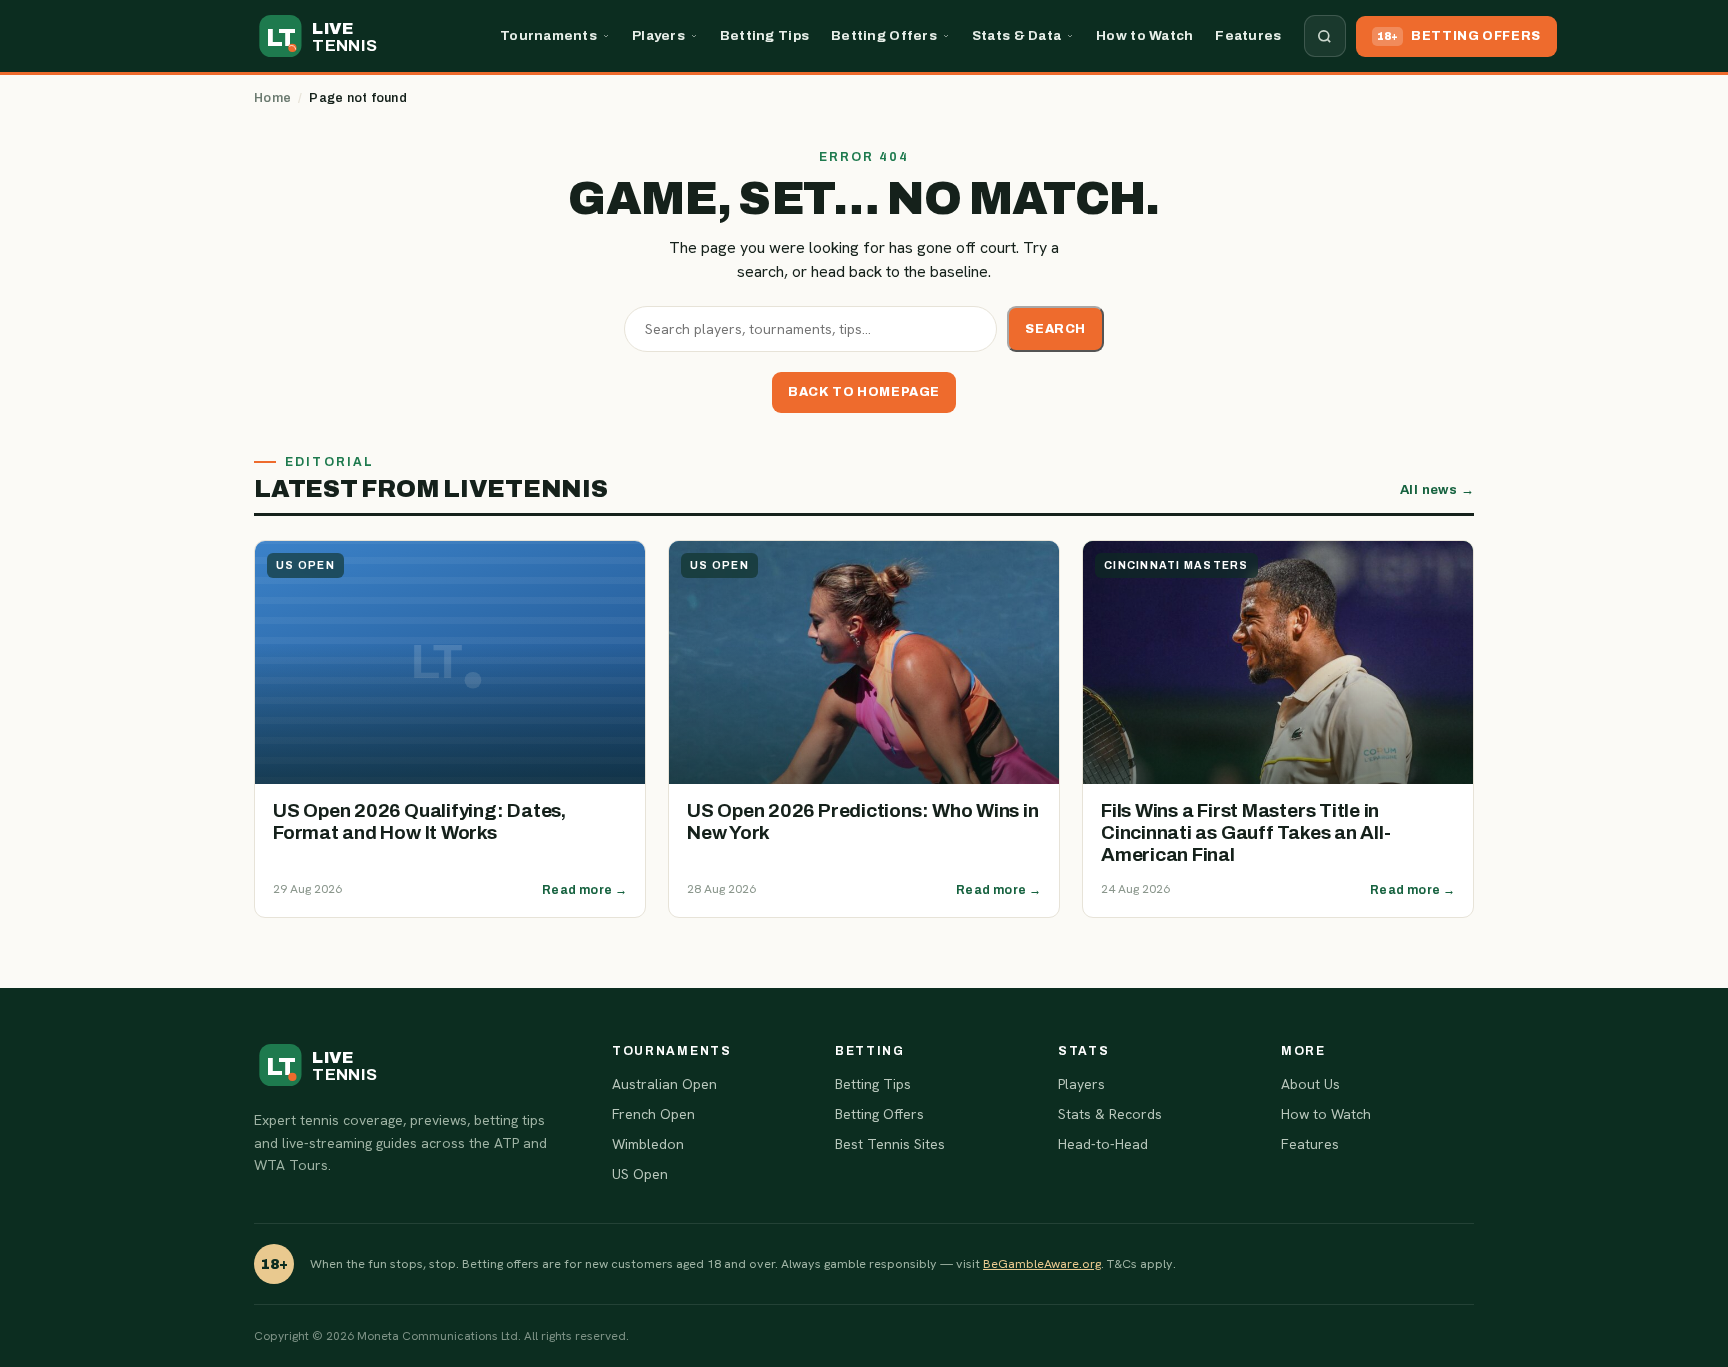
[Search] (1325, 36)
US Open (640, 1174)
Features (1248, 35)
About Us (1310, 1084)
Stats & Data (1016, 35)
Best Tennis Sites (890, 1144)
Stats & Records (1110, 1114)
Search (1055, 329)
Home (272, 98)
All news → (1437, 490)
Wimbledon (648, 1144)
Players (658, 35)
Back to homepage (864, 392)
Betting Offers (884, 35)
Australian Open (664, 1084)
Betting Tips (764, 35)
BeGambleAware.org (1042, 1263)
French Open (653, 1114)
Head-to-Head (1103, 1144)
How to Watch (1144, 35)
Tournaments (548, 35)
